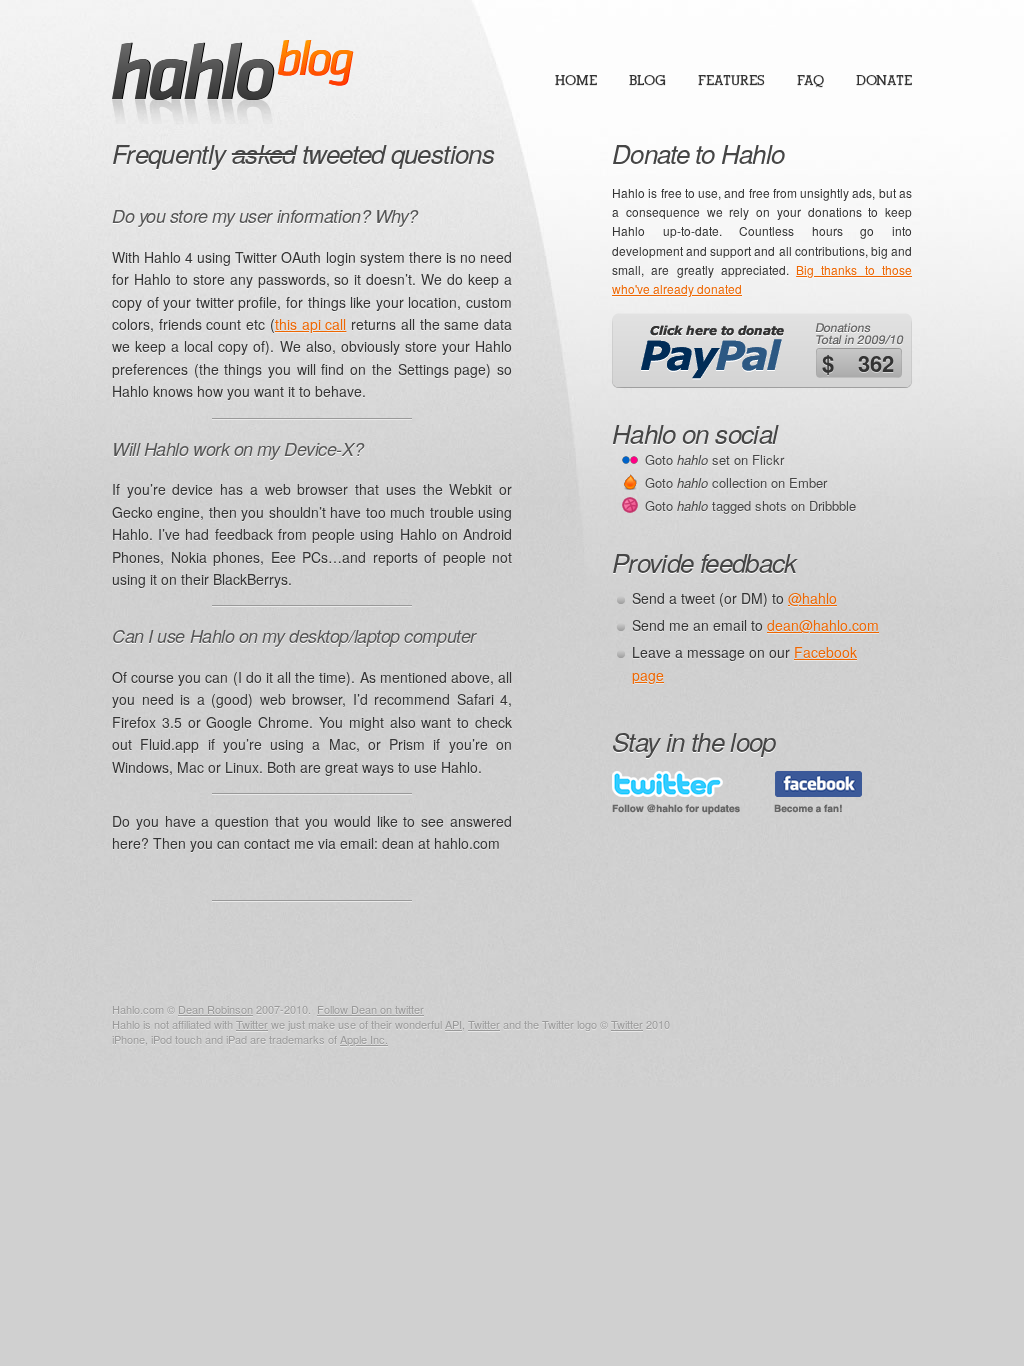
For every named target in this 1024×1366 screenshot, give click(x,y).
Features (731, 80)
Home (576, 80)
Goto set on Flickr (714, 459)
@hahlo (812, 598)
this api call (310, 324)
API (453, 1024)
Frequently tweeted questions (303, 153)
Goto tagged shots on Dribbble (750, 505)
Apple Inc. (364, 1039)
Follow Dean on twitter (370, 1009)
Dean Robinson (215, 1009)
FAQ (810, 80)
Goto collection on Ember (736, 482)
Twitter (252, 1024)
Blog (647, 80)
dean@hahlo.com (823, 625)
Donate (884, 80)
